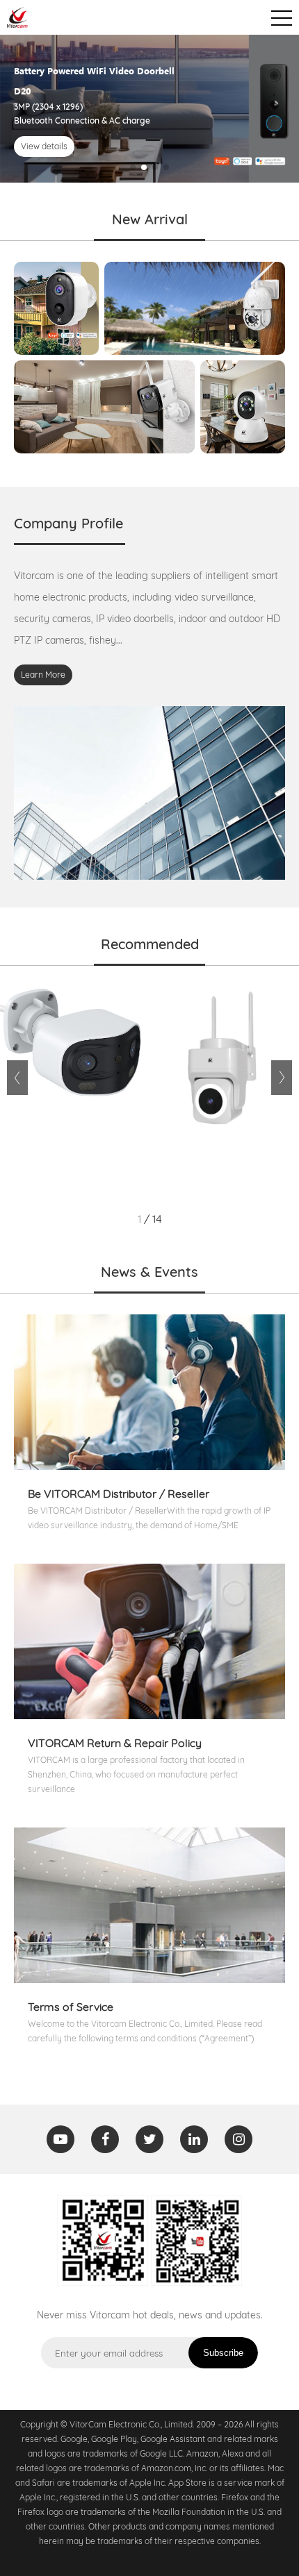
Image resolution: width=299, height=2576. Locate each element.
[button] (133, 167)
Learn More (43, 675)
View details (44, 146)
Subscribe (223, 2353)
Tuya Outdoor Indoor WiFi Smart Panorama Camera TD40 (71, 1094)
